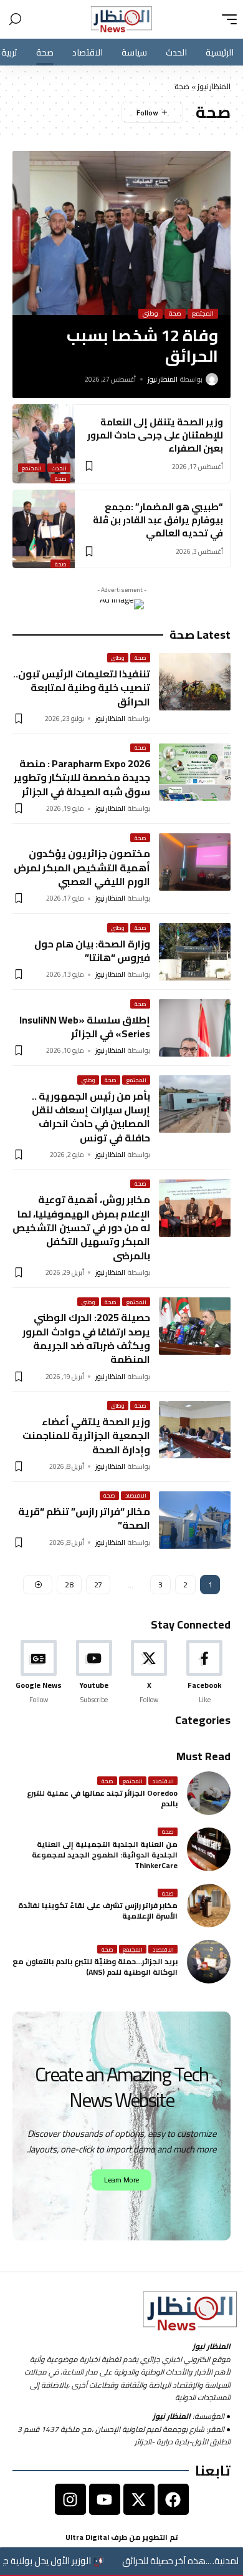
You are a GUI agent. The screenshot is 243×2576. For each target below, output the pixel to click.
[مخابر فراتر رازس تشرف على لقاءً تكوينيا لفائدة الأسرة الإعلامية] (209, 1905)
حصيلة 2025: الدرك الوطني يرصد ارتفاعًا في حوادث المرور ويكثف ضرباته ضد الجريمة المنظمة (86, 1338)
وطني (150, 314)
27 (98, 1585)
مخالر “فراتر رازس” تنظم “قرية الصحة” (84, 1518)
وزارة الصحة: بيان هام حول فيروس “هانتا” (92, 951)
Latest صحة (200, 635)
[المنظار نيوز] (121, 19)
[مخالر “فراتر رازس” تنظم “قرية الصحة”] (195, 1520)
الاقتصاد (136, 1496)
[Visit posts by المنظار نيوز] (212, 379)
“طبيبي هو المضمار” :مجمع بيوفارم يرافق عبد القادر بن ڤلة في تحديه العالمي (158, 520)
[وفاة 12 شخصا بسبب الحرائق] (121, 233)
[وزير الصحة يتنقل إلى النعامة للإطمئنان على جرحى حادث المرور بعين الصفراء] (44, 444)
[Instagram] (70, 2499)
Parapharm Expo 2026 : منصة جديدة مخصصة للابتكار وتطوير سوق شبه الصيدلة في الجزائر (82, 777)
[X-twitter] (139, 2499)
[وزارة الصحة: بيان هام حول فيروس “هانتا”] (195, 952)
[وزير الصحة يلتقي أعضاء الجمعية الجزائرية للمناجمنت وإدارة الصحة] (195, 1430)
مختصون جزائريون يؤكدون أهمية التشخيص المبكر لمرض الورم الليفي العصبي (82, 867)
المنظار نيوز (214, 86)
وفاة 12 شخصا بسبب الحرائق (142, 346)
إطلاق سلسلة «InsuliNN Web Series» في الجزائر (85, 1027)
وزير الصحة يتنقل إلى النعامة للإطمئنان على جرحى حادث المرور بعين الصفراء (155, 435)
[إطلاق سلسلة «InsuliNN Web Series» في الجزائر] (195, 1028)
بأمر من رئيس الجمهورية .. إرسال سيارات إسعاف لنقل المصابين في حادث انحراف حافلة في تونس (91, 1117)
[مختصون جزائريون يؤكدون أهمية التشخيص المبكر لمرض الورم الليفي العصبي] (195, 862)
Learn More (121, 2180)
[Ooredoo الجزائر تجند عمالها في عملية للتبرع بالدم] (209, 1793)
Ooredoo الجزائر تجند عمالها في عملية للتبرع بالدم (102, 1798)
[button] (226, 19)
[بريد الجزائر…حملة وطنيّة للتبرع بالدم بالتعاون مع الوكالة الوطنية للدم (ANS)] (209, 1962)
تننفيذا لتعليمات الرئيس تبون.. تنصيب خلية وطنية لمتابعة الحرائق (82, 688)
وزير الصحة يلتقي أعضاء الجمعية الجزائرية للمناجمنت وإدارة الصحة (86, 1436)
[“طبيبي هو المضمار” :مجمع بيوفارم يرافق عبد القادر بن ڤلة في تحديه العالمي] (44, 529)
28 (69, 1585)
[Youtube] (94, 1672)
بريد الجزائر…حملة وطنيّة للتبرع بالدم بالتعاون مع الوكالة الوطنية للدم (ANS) (95, 1967)
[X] (150, 1672)
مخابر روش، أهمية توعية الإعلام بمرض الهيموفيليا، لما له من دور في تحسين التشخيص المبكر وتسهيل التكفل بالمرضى (81, 1227)
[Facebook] (204, 1672)
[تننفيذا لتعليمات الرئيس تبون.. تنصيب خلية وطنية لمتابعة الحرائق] (195, 682)
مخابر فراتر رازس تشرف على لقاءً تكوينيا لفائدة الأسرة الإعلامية (98, 1910)
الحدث (59, 468)
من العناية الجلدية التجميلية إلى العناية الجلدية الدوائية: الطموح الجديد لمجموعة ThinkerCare (105, 1855)
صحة (175, 314)
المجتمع (203, 314)
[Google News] (39, 1672)
